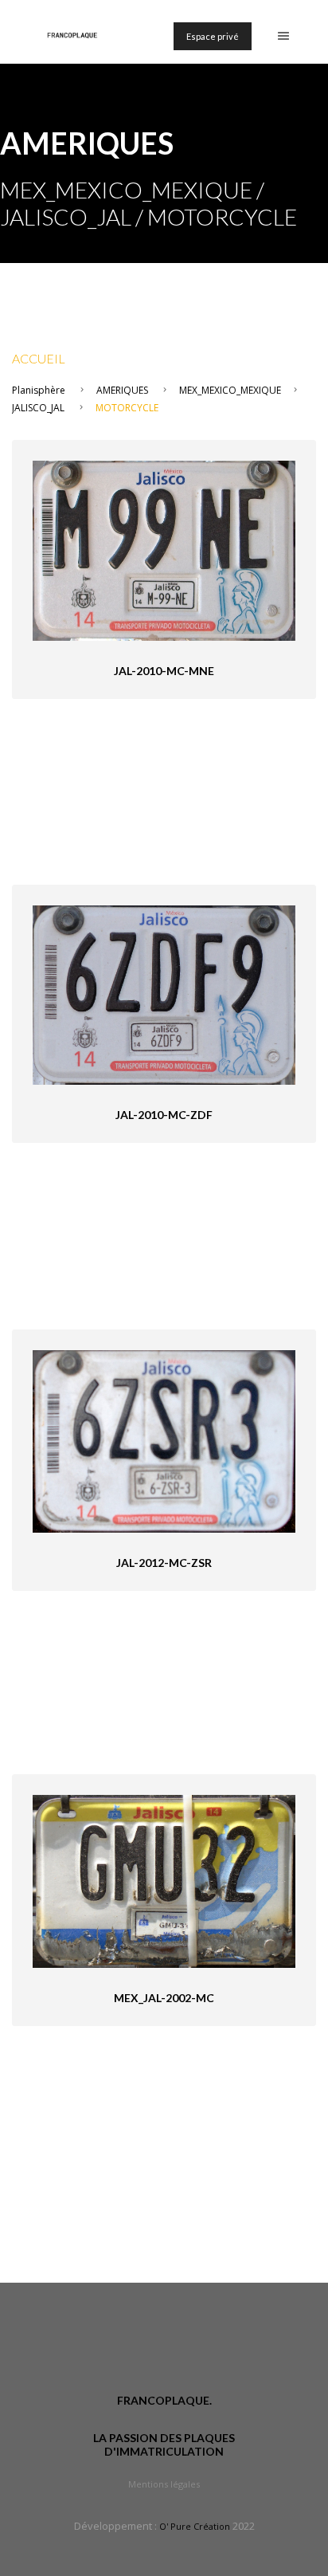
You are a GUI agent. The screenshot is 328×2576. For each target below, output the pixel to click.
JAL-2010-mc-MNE (164, 671)
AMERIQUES (122, 390)
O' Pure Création (195, 2526)
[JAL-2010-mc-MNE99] (164, 550)
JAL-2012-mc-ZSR (164, 1563)
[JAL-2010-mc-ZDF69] (164, 994)
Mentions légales (164, 2484)
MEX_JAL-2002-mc (164, 1998)
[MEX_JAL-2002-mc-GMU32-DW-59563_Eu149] (164, 1880)
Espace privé (213, 36)
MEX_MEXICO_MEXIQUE (230, 390)
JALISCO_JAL (38, 408)
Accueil (39, 358)
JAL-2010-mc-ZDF (164, 1115)
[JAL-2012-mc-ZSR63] (164, 1440)
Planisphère (39, 390)
